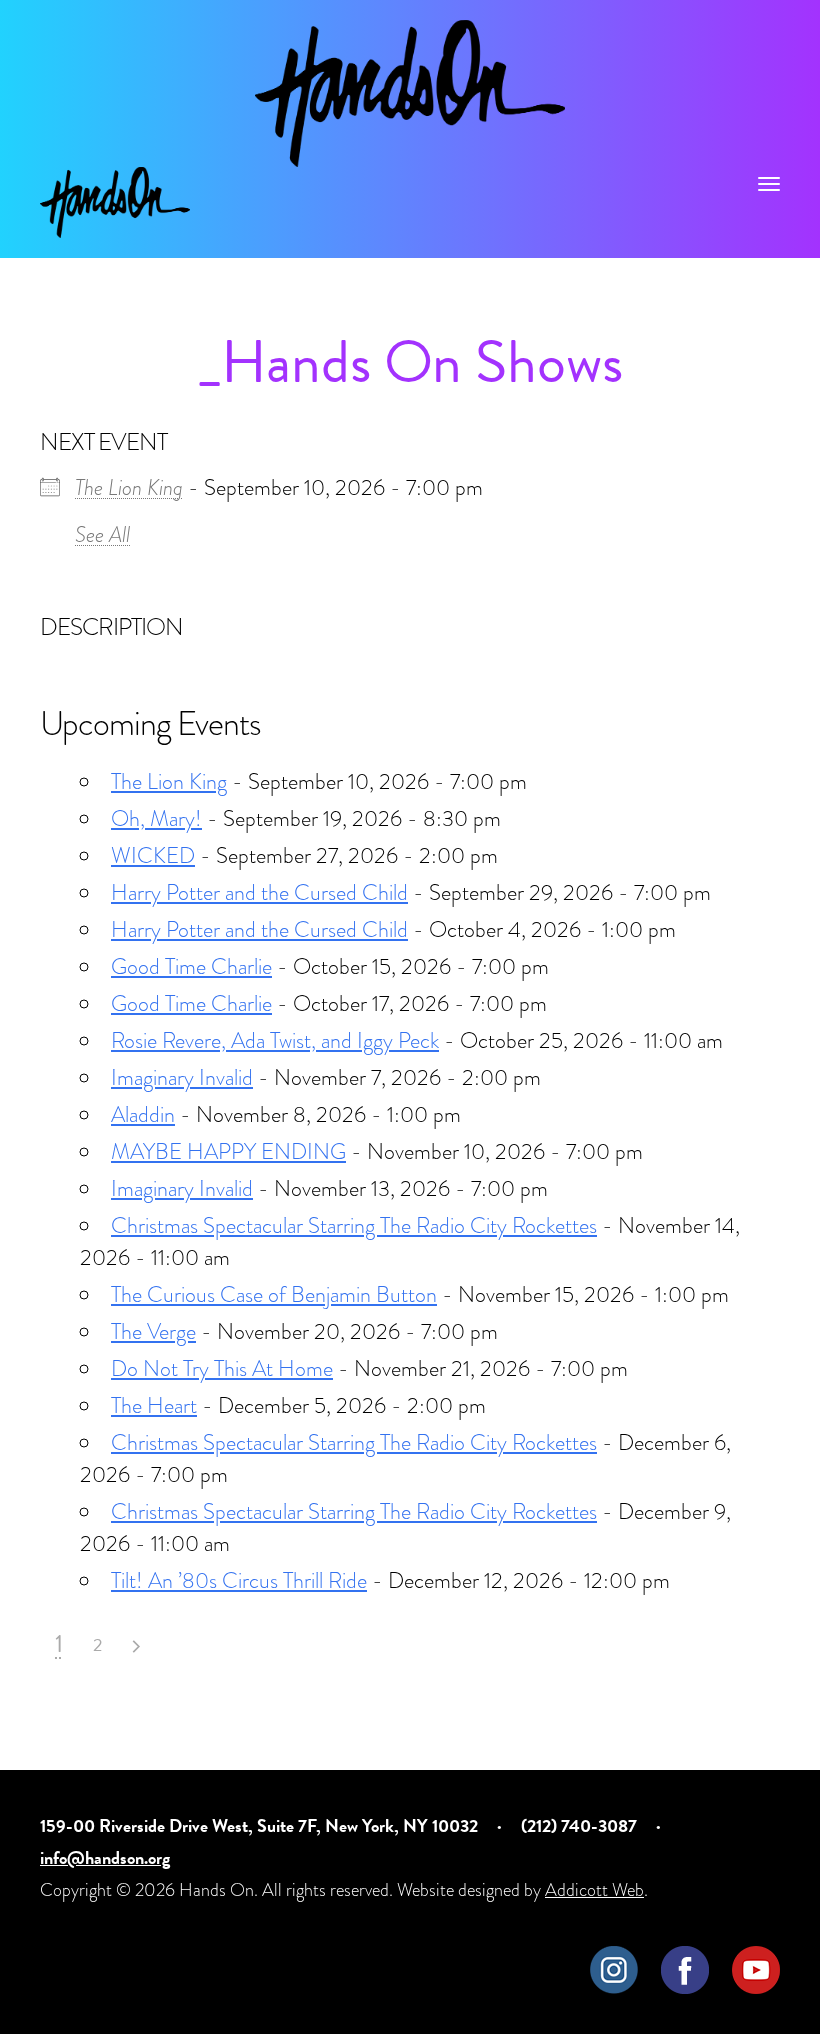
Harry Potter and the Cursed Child (259, 892)
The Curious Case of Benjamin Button (274, 1294)
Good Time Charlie (191, 966)
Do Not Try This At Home (222, 1368)
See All (102, 534)
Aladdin (143, 1114)
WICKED (153, 855)
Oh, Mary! (156, 818)
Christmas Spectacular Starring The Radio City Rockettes (354, 1225)
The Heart (154, 1405)
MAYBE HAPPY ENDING (228, 1151)
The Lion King (129, 487)
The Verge (153, 1331)
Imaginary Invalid (182, 1077)
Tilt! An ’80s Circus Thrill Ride (239, 1580)
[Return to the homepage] (410, 93)
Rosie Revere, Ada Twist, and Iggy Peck (275, 1040)
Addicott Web (594, 1889)
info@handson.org (105, 1857)
